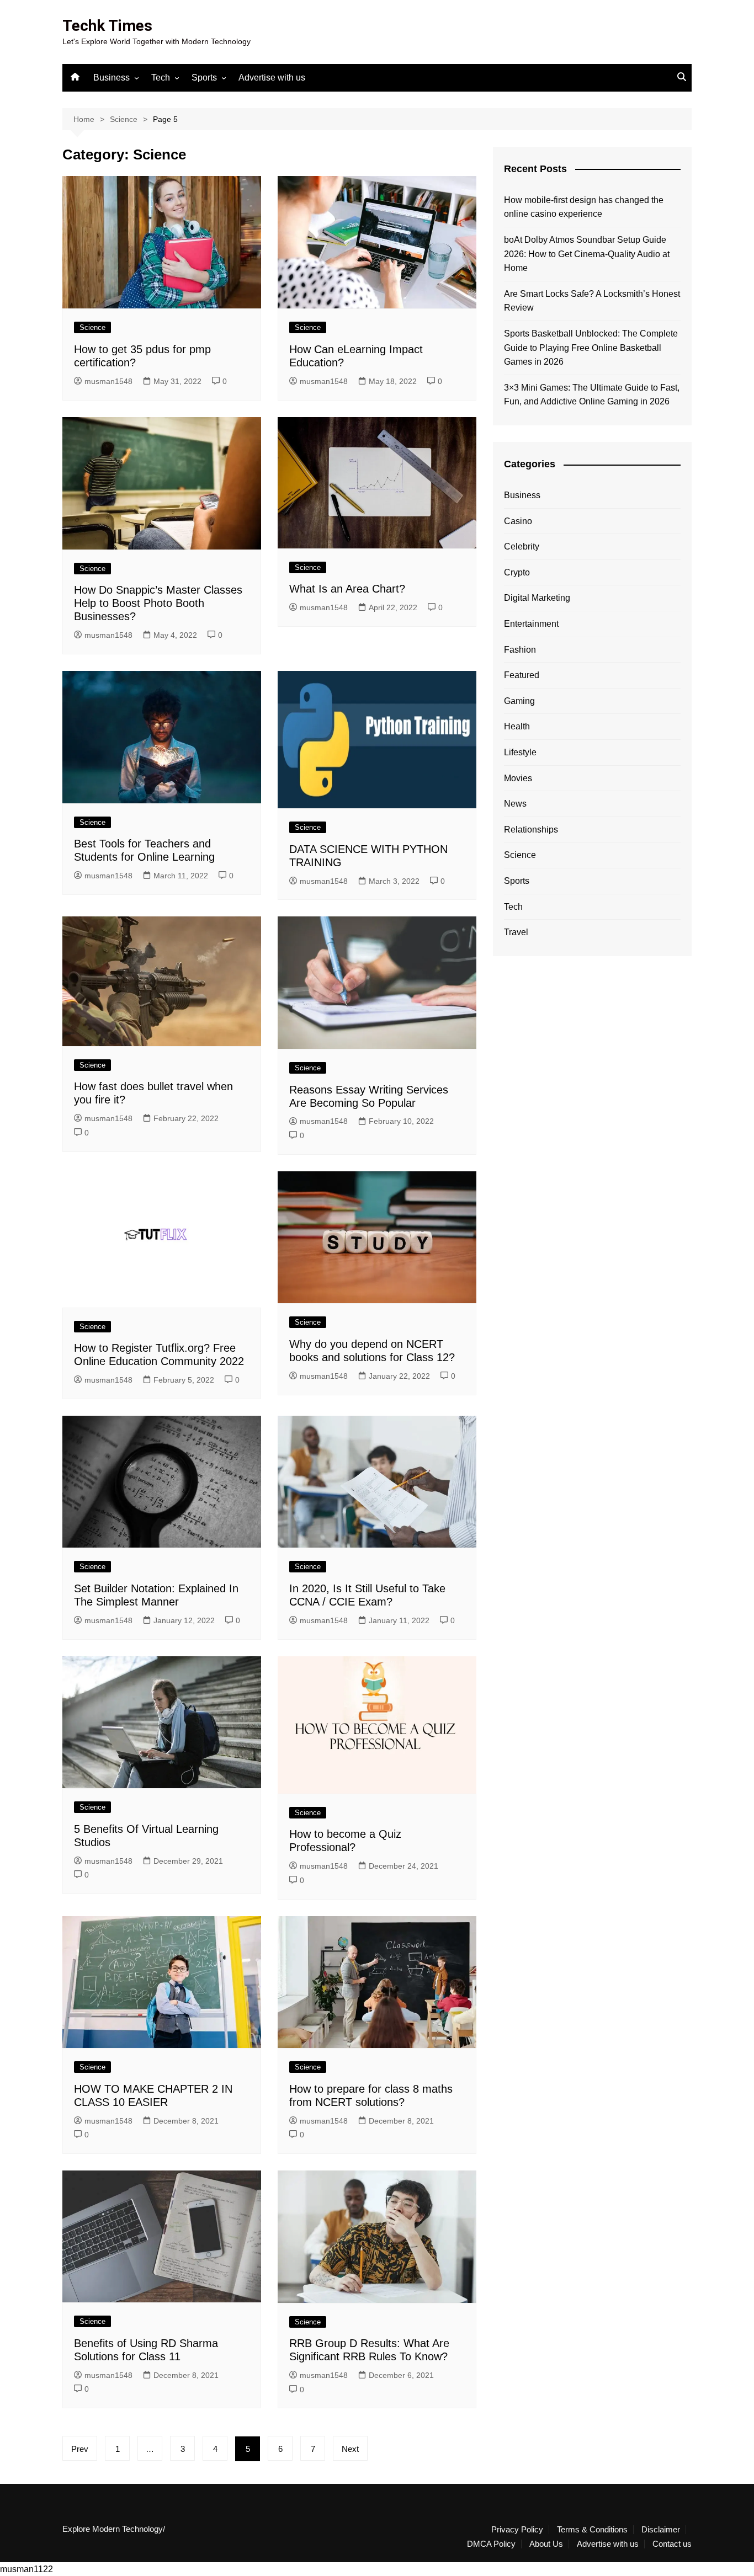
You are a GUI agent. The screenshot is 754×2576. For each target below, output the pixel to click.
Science (92, 327)
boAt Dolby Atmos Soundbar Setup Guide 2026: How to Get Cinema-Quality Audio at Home (587, 254)
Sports (204, 78)
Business (111, 78)
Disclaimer (661, 2530)
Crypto (517, 572)
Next (350, 2449)
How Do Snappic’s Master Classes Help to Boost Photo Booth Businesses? (158, 603)
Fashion (520, 650)
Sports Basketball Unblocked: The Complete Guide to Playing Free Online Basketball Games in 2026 (591, 348)
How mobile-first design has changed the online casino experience (584, 207)
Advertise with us (272, 78)
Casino (518, 521)
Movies (518, 778)
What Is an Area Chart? (347, 589)
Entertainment (531, 624)
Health (517, 726)
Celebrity (522, 546)
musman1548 (108, 381)
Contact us (672, 2544)
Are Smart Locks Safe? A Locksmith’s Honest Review (592, 301)
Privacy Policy (517, 2530)
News (515, 804)
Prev (80, 2449)
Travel (516, 932)
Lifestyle (520, 752)
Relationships (531, 830)
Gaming (519, 701)
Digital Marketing (537, 598)
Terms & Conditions (592, 2530)
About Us (546, 2544)
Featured (522, 675)
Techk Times (107, 26)
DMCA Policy (491, 2544)
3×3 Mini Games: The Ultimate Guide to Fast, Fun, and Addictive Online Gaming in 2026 (592, 395)
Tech (161, 78)
